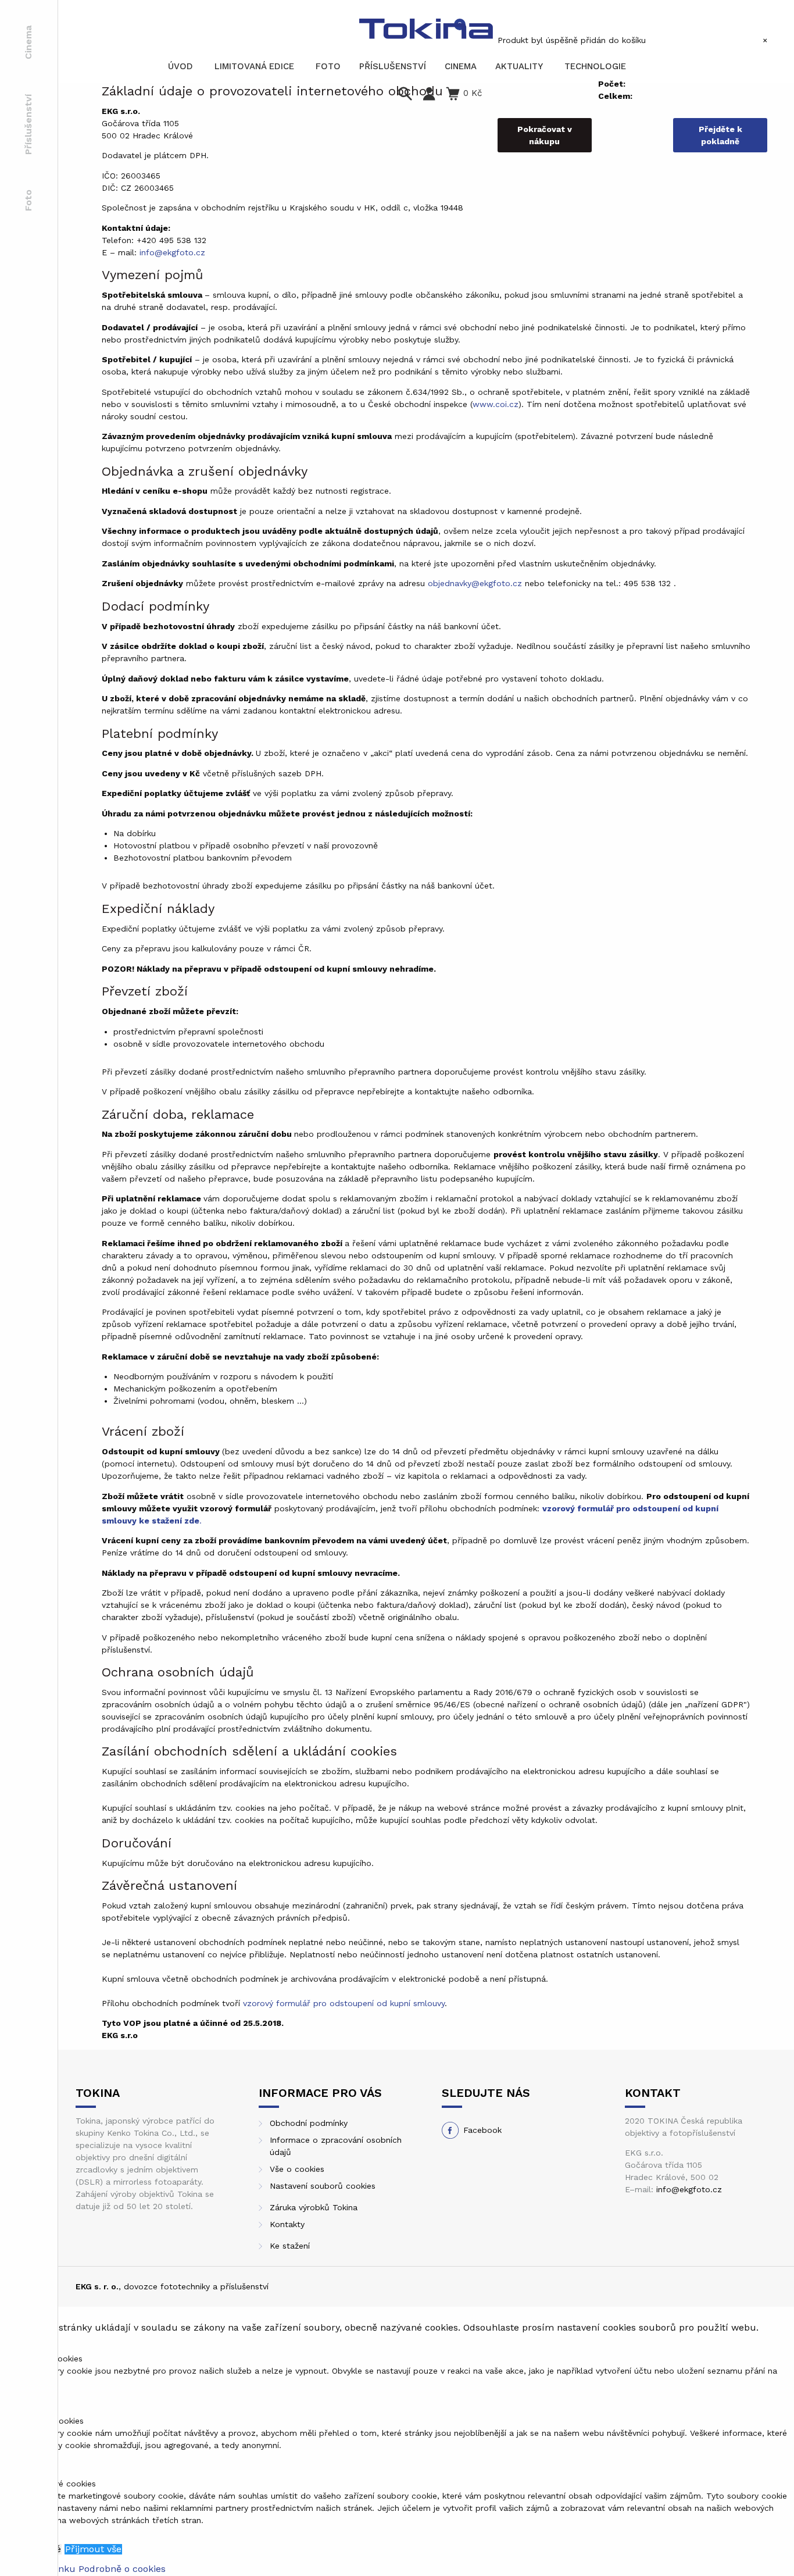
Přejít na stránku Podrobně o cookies (83, 2569)
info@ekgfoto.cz (172, 252)
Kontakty (287, 2224)
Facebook (482, 2130)
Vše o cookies (297, 2169)
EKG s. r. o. (97, 2286)
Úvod (180, 66)
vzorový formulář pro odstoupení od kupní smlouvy (344, 2003)
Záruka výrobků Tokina (314, 2207)
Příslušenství (28, 124)
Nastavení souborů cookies (323, 2186)
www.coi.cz (496, 404)
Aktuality (519, 66)
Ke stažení (290, 2246)
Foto (28, 200)
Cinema (28, 42)
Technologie (595, 66)
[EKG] (426, 29)
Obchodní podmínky (309, 2123)
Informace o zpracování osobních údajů (336, 2146)
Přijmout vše (93, 2549)
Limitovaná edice (254, 66)
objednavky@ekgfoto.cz (475, 583)
